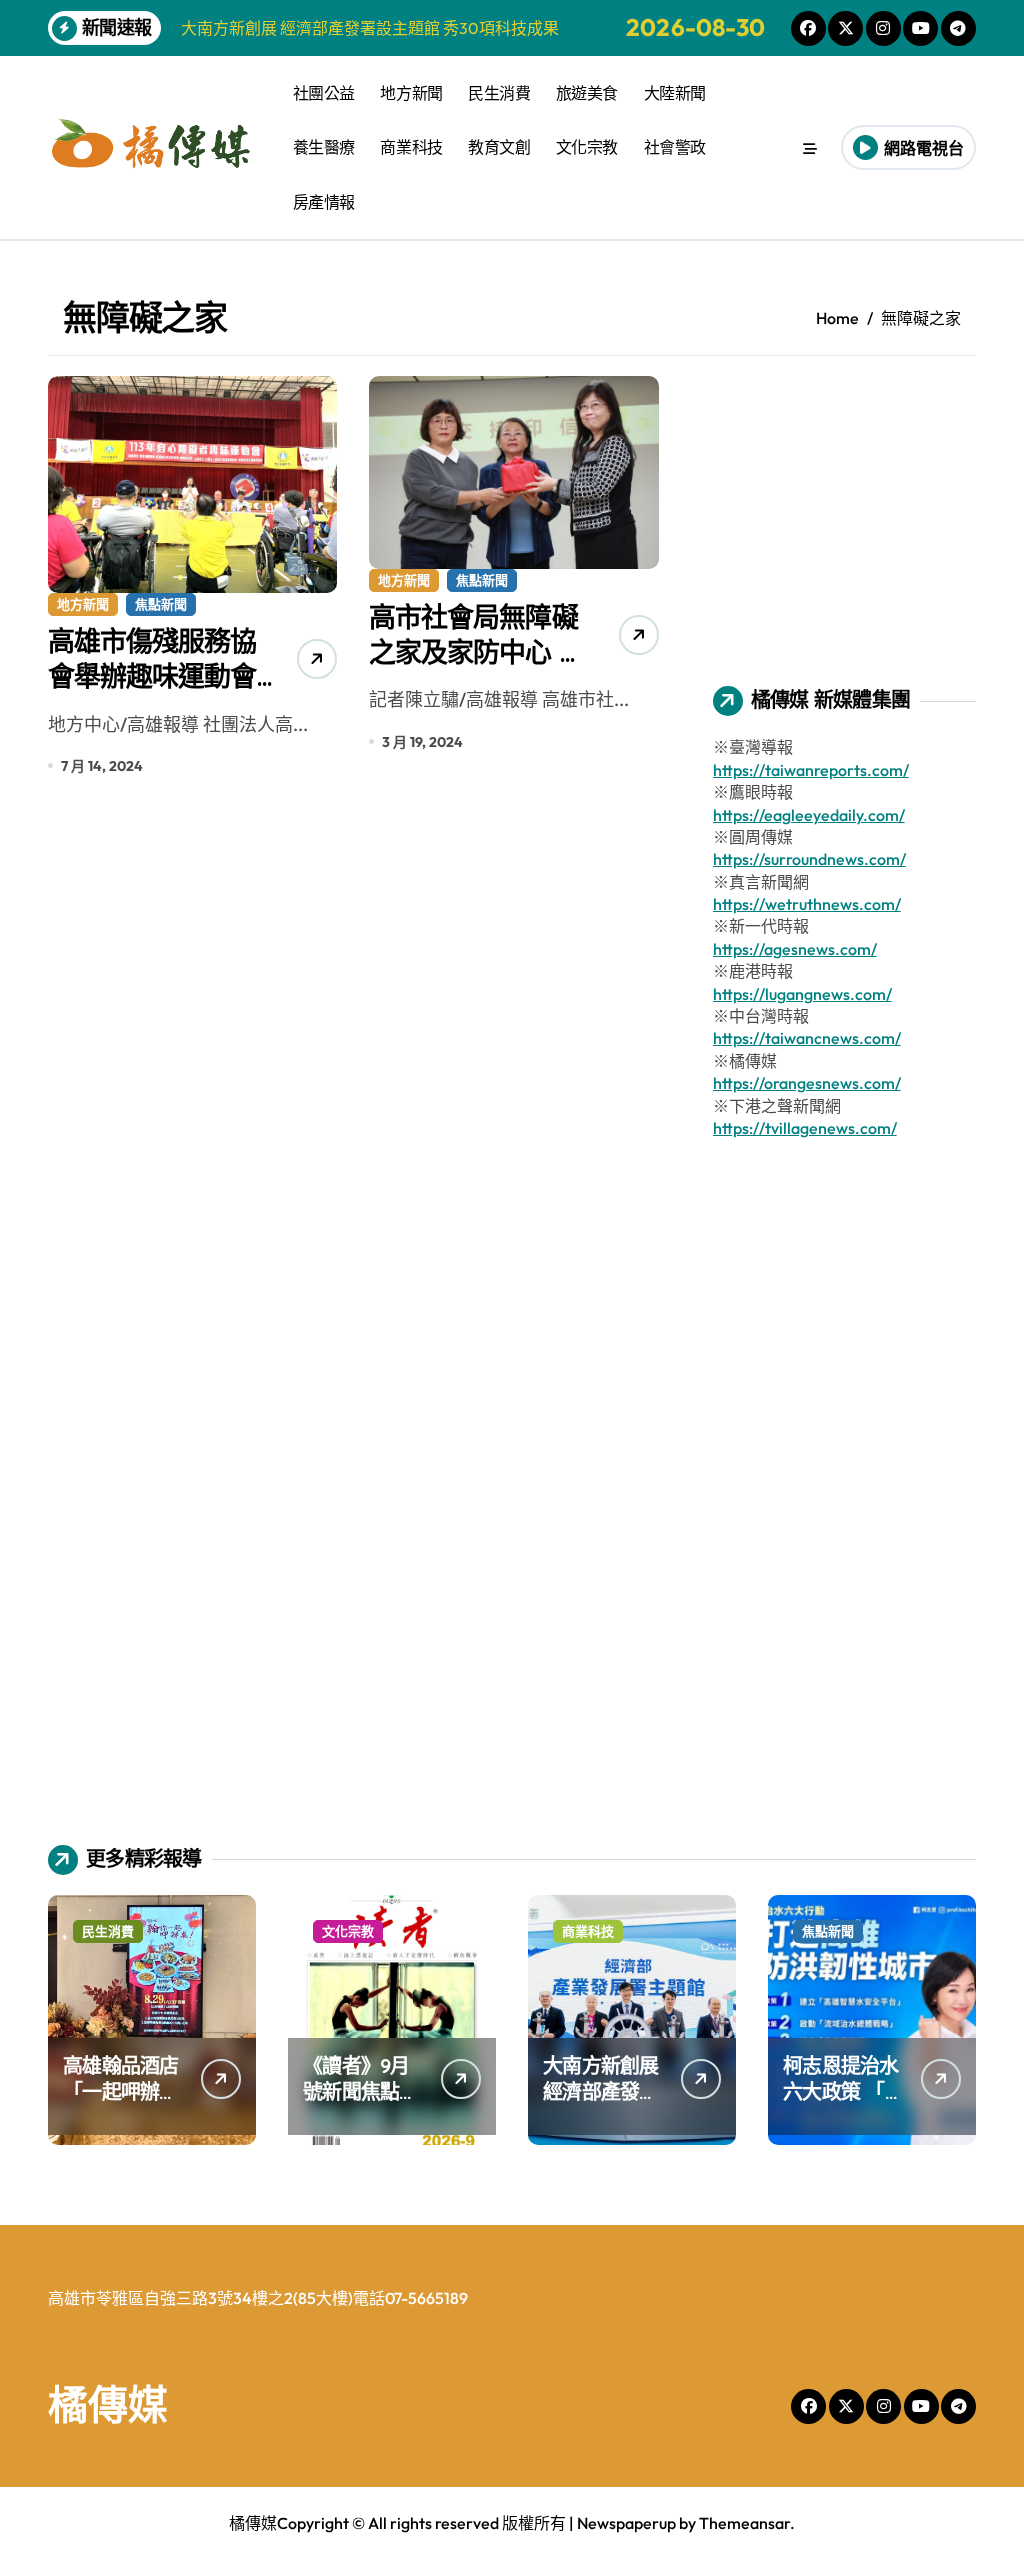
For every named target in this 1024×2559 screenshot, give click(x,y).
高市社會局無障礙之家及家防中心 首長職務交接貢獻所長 (476, 669)
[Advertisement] (847, 501)
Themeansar (744, 2523)
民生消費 (499, 93)
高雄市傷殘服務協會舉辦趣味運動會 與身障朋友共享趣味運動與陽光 (152, 693)
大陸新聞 (675, 93)
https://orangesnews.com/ (807, 1083)
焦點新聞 (161, 604)
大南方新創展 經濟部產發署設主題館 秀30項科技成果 (602, 2104)
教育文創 (499, 147)
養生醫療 (324, 147)
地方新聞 (411, 93)
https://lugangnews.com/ (802, 994)
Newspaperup (626, 2523)
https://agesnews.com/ (795, 949)
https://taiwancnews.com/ (807, 1038)
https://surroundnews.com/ (809, 859)
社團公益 (324, 93)
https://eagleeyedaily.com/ (809, 815)
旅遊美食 (587, 93)
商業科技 (411, 147)
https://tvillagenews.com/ (805, 1128)
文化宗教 (587, 147)
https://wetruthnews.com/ (807, 904)
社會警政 (675, 147)
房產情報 (324, 202)
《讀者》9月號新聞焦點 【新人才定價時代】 (361, 2104)
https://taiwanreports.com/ (811, 770)
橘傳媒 (108, 2404)
